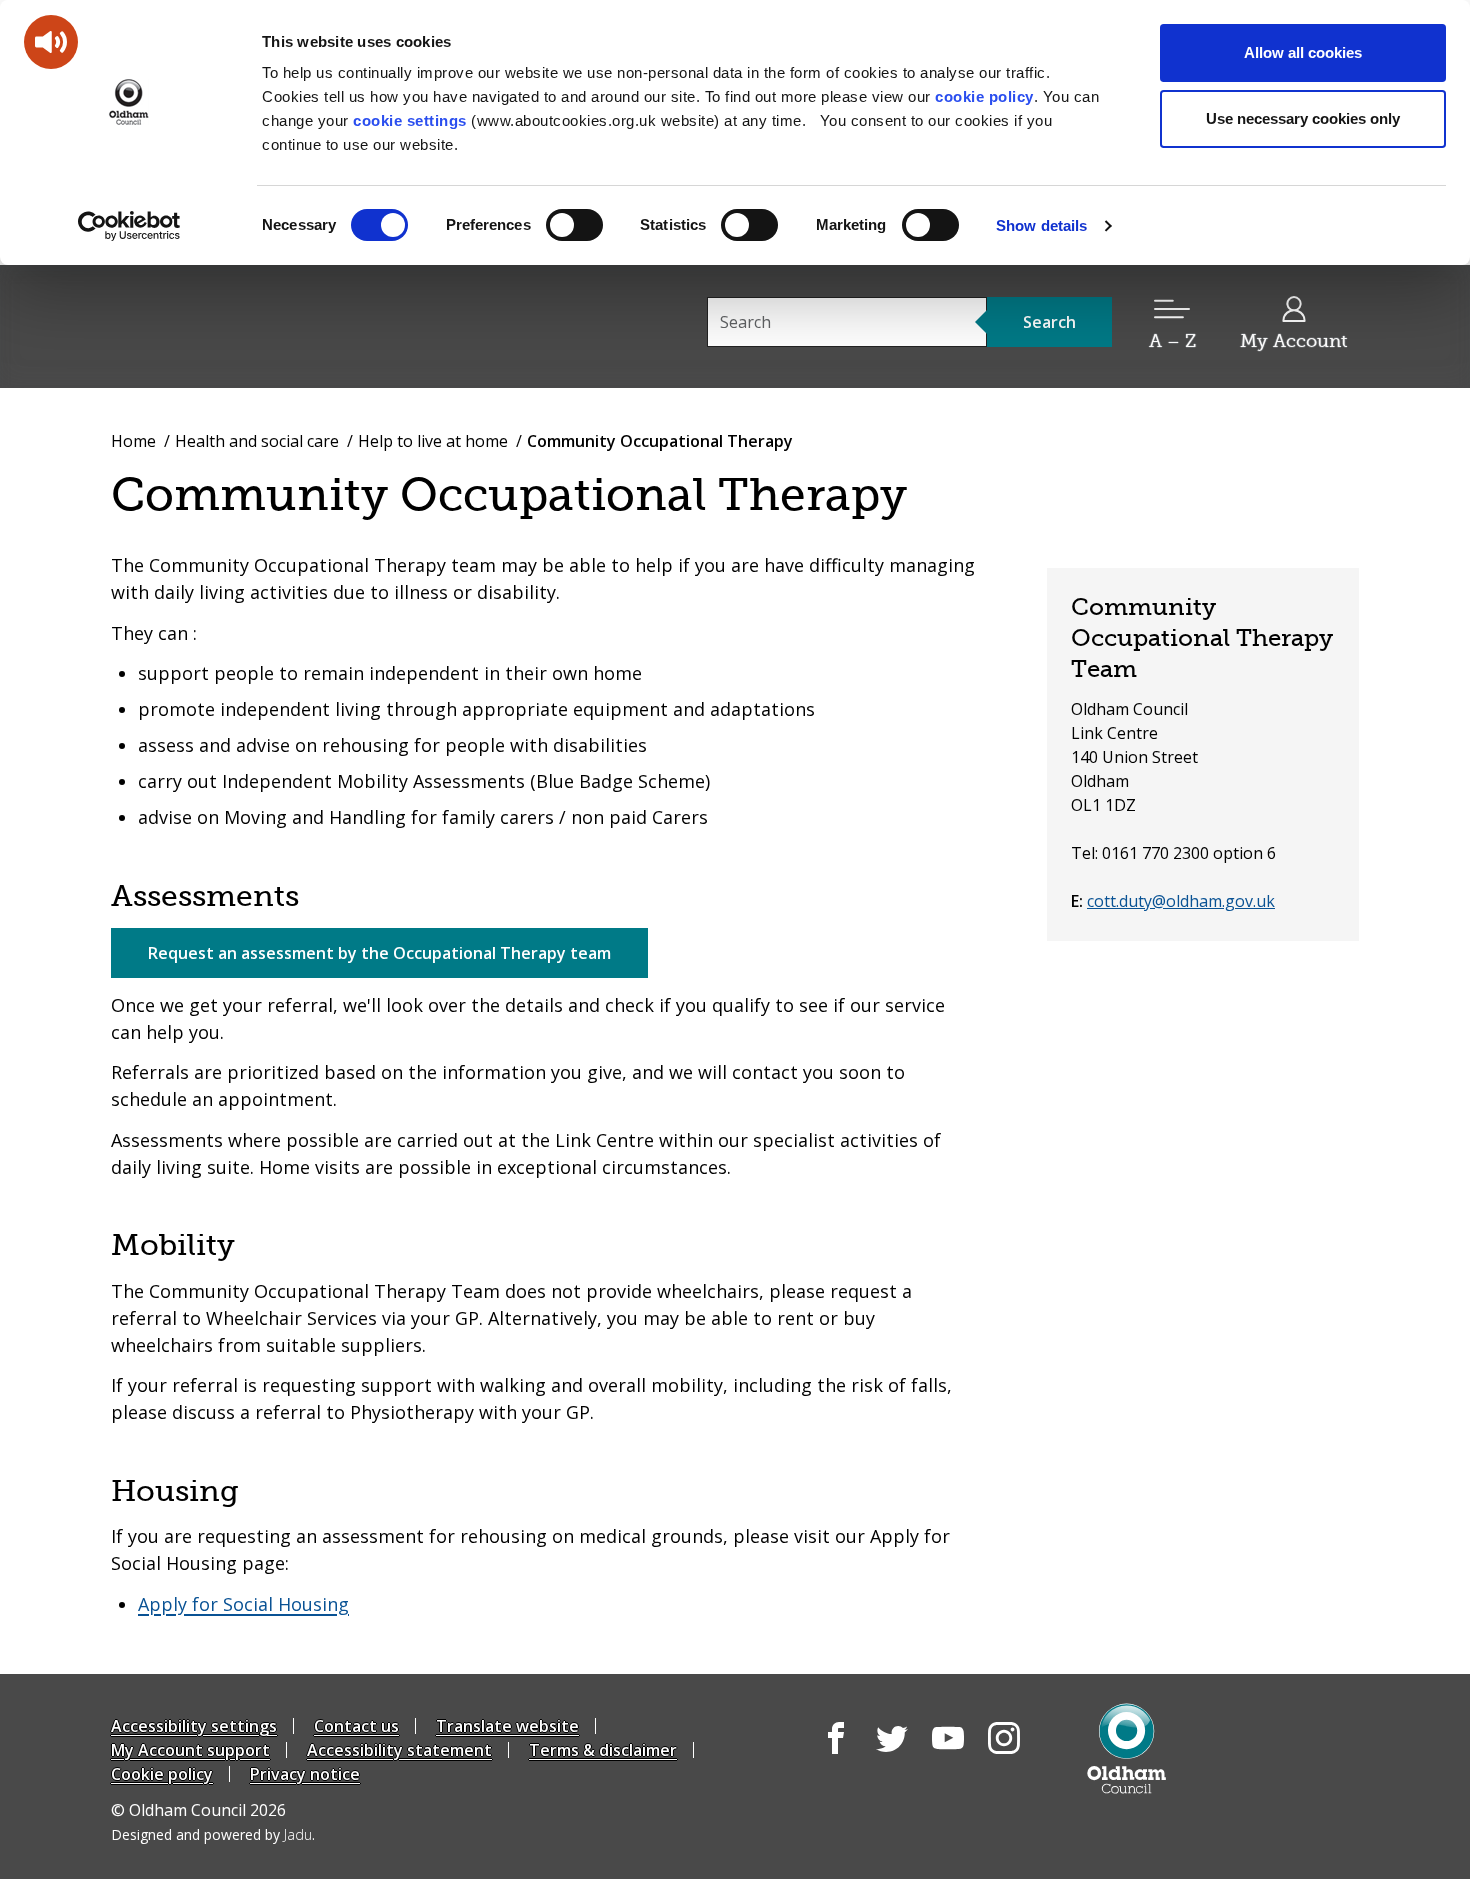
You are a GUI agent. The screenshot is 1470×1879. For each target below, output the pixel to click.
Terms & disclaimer (603, 1750)
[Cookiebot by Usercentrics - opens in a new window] (129, 226)
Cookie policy (162, 1774)
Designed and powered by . (213, 1834)
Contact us (356, 1726)
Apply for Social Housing (243, 1604)
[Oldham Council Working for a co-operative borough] (291, 325)
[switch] (574, 225)
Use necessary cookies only (1303, 118)
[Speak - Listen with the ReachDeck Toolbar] (51, 42)
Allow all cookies (1303, 52)
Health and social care (257, 441)
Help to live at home (433, 441)
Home (133, 441)
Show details (1041, 225)
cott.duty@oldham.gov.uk (1181, 901)
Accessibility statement (399, 1750)
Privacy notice (305, 1774)
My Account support (190, 1750)
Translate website (507, 1726)
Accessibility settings (194, 1726)
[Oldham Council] (1126, 1748)
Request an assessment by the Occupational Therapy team (379, 953)
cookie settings (410, 120)
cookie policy (984, 96)
